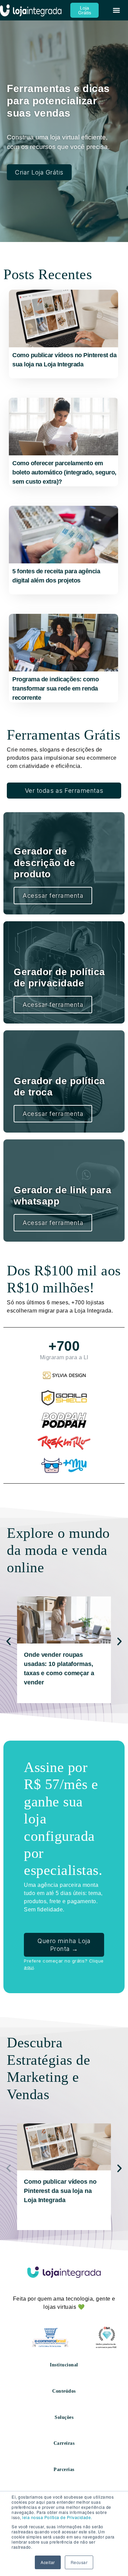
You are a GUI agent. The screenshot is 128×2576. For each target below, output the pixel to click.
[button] (117, 10)
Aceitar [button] (48, 2562)
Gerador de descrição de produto (44, 863)
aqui (29, 1967)
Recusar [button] (79, 2562)
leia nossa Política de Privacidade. (57, 2517)
